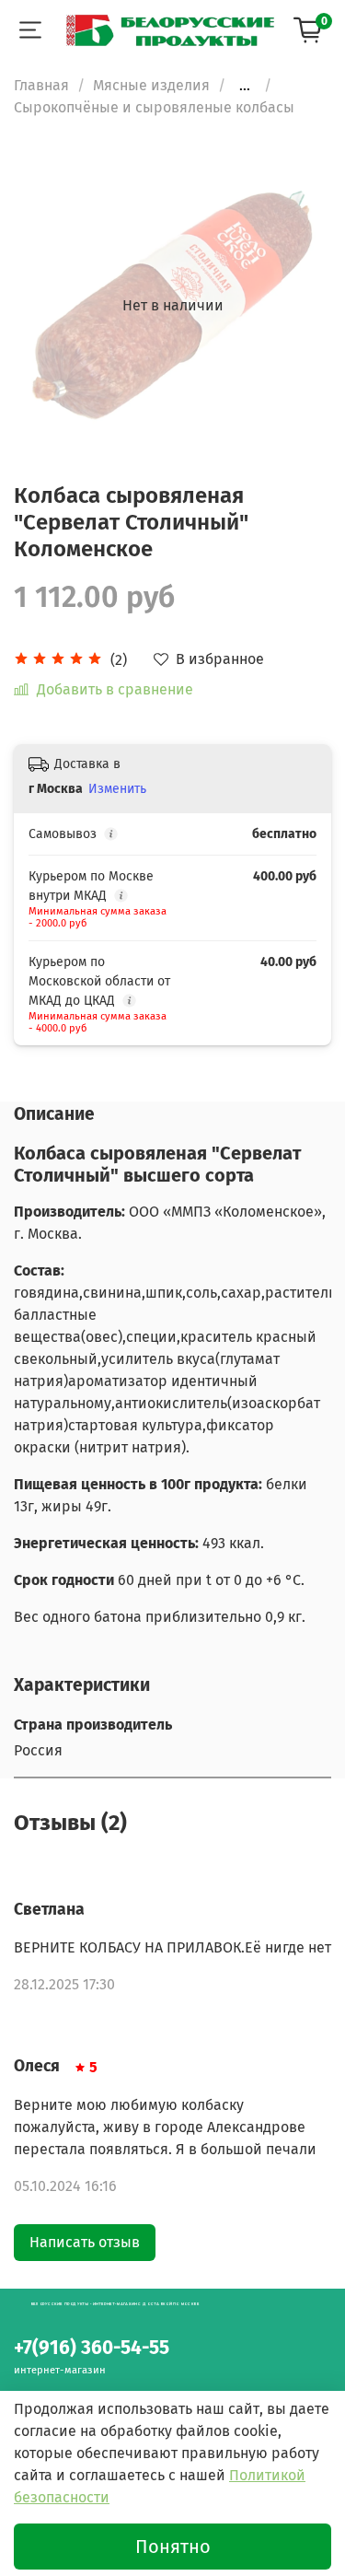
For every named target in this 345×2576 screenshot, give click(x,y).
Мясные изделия (151, 85)
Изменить (117, 789)
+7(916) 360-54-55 (92, 2348)
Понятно (173, 2547)
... (245, 86)
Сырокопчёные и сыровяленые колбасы (154, 107)
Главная (41, 85)
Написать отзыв (85, 2242)
